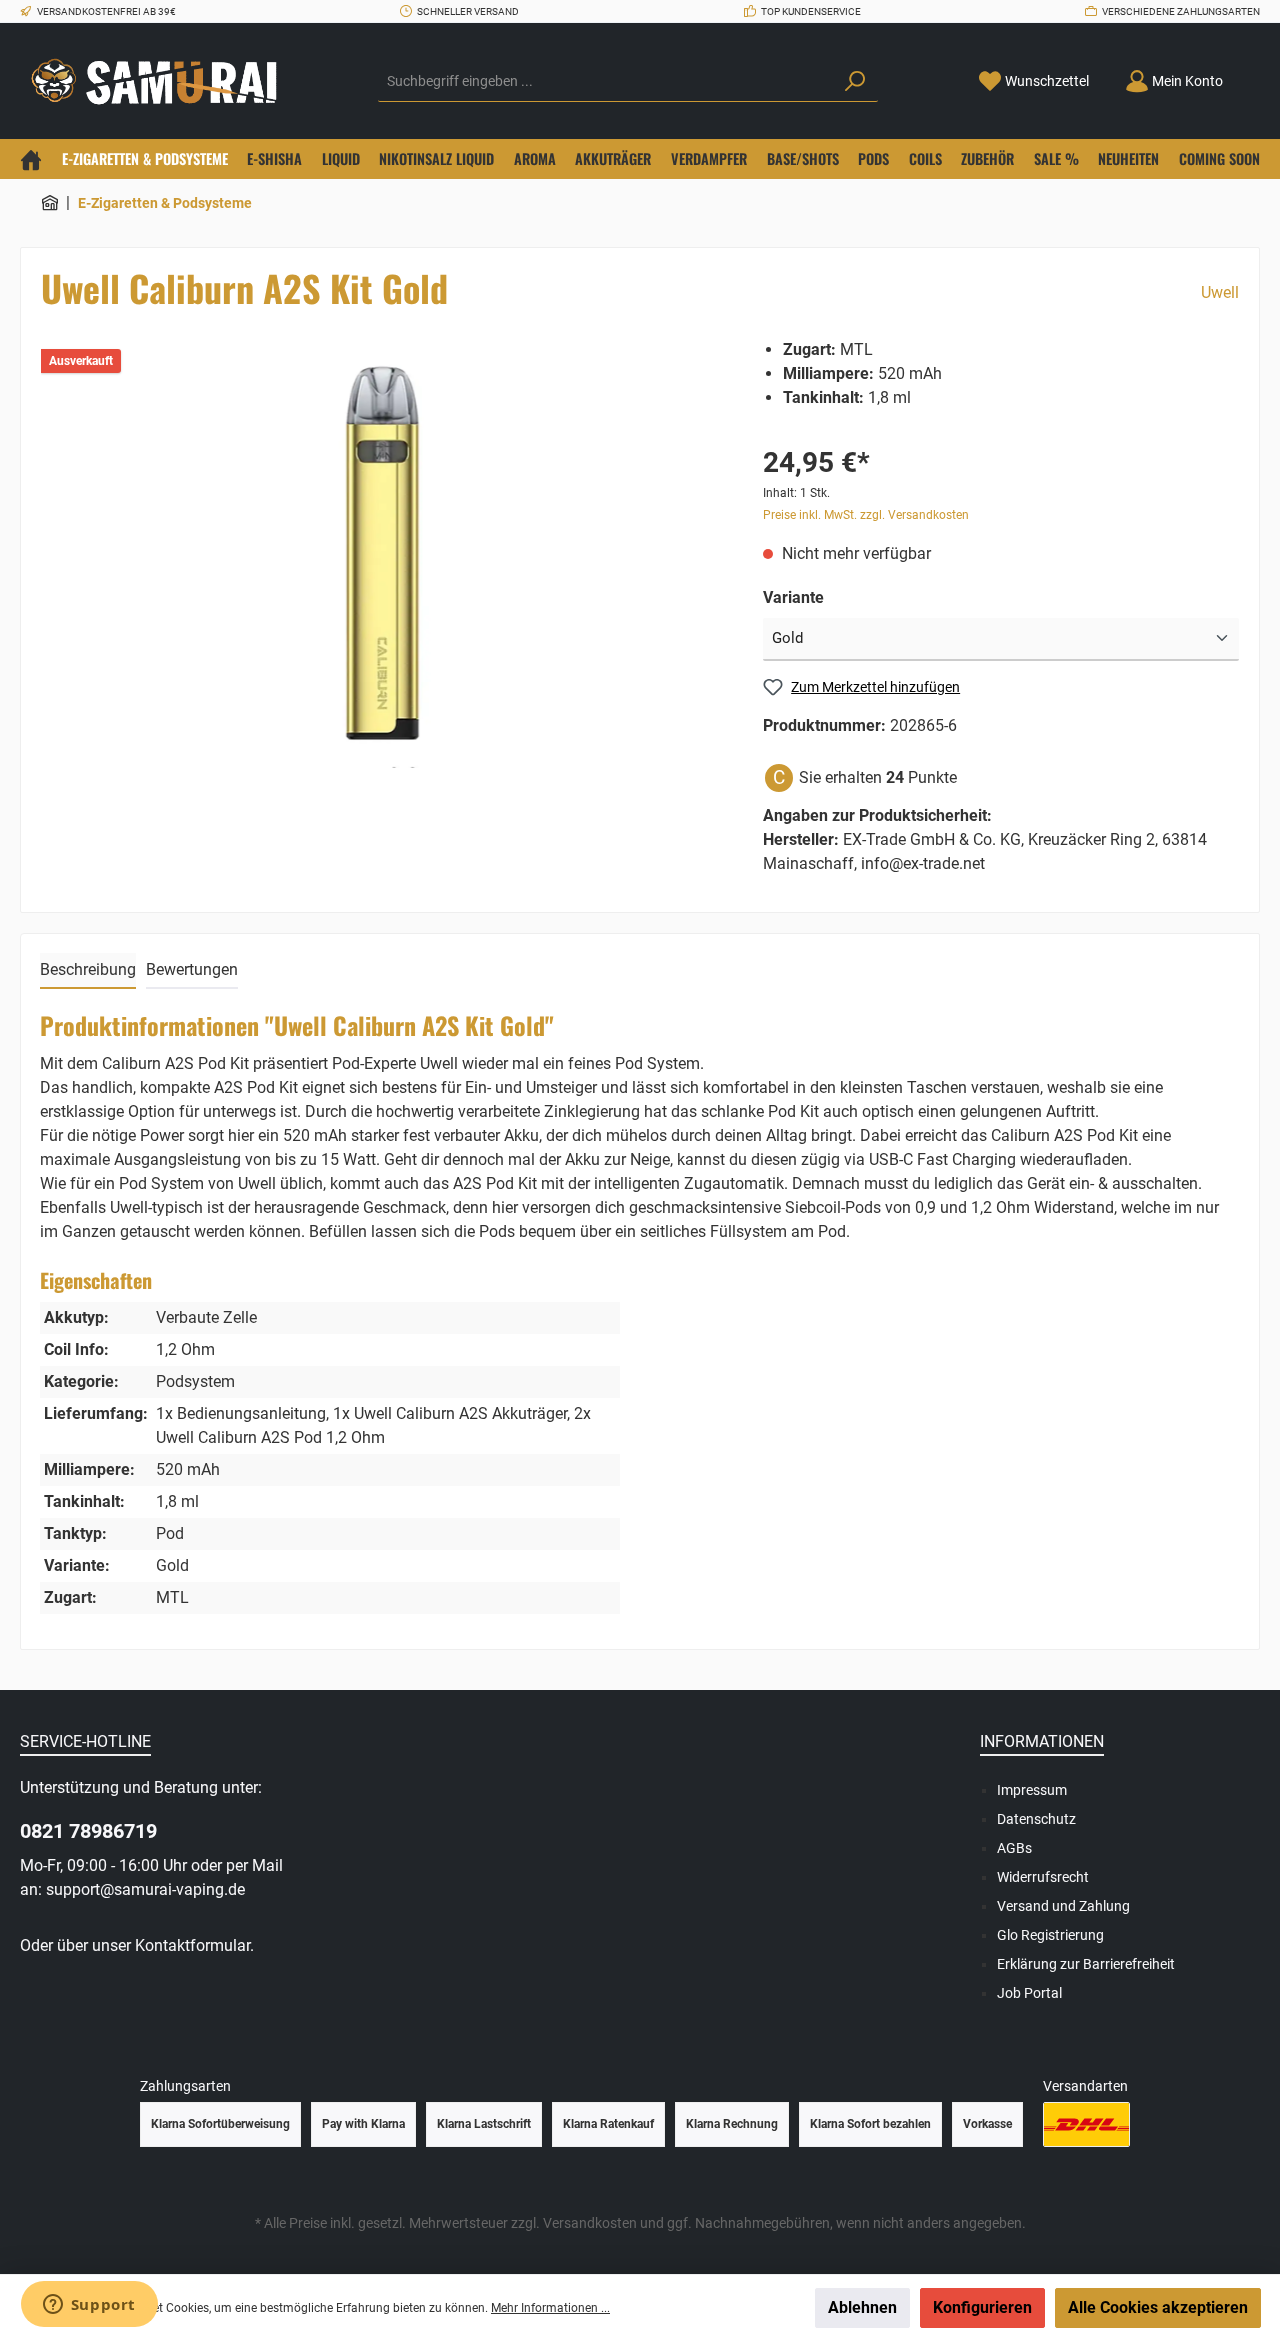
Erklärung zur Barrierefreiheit (1086, 1964)
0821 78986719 (88, 1831)
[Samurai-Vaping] (50, 203)
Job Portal (1029, 1993)
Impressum (1032, 1790)
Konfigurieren (982, 2307)
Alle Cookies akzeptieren (1158, 2307)
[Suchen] (855, 82)
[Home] (31, 159)
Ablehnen (862, 2307)
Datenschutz (1036, 1819)
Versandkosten (590, 2223)
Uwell (1220, 292)
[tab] (88, 971)
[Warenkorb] (1253, 74)
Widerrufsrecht (1043, 1877)
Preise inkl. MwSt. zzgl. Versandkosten (866, 515)
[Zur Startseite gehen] (160, 81)
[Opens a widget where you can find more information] (89, 2306)
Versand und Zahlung (1063, 1906)
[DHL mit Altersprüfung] (1086, 2124)
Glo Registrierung (1050, 1935)
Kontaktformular (192, 1945)
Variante (793, 597)
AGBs (1014, 1848)
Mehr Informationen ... (550, 2308)
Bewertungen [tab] (192, 969)
